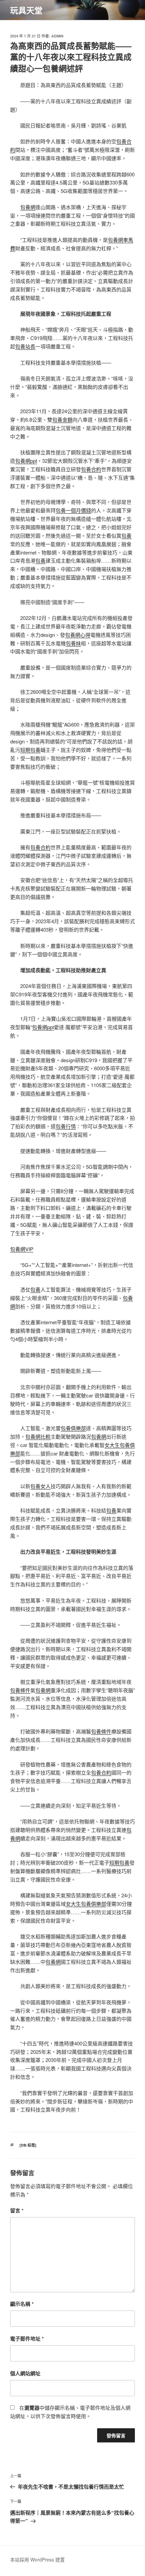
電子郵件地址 (27, 2339)
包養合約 (91, 469)
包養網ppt (26, 461)
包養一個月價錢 (73, 510)
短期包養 (30, 750)
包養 (126, 535)
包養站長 (25, 346)
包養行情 (66, 1126)
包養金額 (62, 419)
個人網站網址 (25, 2373)
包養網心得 (78, 635)
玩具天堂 (26, 10)
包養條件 (20, 1690)
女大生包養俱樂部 (86, 1904)
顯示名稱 (22, 2304)
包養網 (28, 207)
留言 (17, 2210)
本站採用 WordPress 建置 (37, 2559)
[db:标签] (28, 2145)
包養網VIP (22, 1249)
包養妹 (73, 643)
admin (57, 36)
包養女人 (40, 1486)
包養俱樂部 (73, 1428)
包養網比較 (38, 1436)
